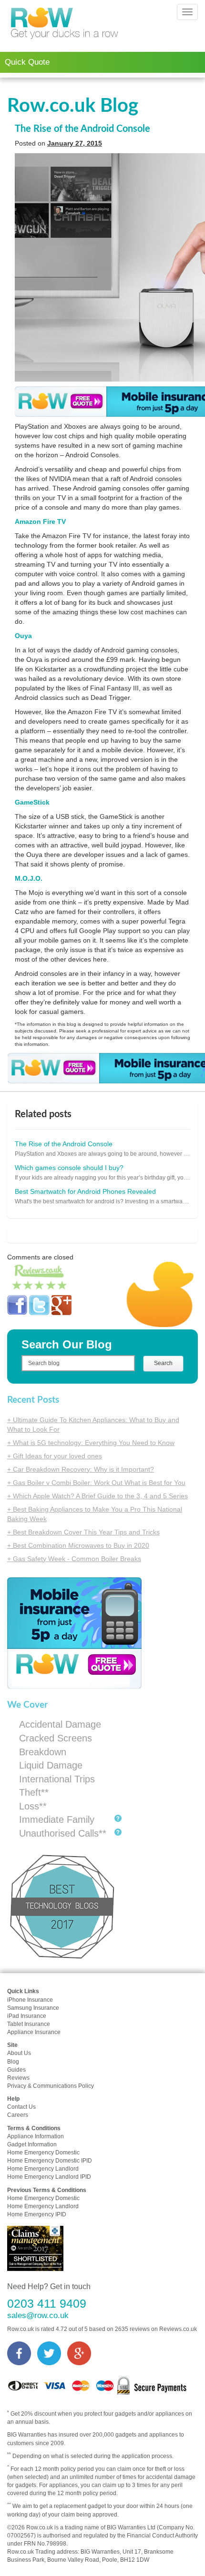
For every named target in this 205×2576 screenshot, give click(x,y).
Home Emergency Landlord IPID (49, 2177)
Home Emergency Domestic (43, 2153)
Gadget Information (32, 2144)
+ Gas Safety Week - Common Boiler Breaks (74, 1559)
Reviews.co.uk (178, 2329)
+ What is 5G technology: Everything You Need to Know (91, 1443)
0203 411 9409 (47, 2304)
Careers (18, 2115)
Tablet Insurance (29, 2024)
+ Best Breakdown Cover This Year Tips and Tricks (83, 1532)
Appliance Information (36, 2136)
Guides (16, 2070)
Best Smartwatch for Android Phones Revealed (85, 1191)
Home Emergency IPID (37, 2214)
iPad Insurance (27, 2016)
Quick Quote (27, 62)
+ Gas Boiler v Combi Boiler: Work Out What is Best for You (96, 1483)
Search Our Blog (67, 1344)
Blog (13, 2062)
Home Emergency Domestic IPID (50, 2161)
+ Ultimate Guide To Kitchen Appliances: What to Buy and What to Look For (93, 1425)
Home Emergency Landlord (43, 2169)
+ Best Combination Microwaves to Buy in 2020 (78, 1545)
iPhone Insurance (30, 2000)
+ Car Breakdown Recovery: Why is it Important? (81, 1469)
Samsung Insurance (33, 2008)
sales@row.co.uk (38, 2315)
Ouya (23, 636)
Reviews (18, 2078)
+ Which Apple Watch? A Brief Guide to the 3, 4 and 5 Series (97, 1496)
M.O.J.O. (29, 878)
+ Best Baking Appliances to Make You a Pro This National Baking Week (95, 1514)
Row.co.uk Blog (73, 106)
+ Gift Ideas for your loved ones (55, 1456)
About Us (19, 2053)
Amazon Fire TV (40, 521)
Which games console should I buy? (69, 1168)
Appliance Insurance (34, 2032)
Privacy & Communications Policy (51, 2086)
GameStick (32, 802)
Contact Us (21, 2107)
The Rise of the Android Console (82, 129)
